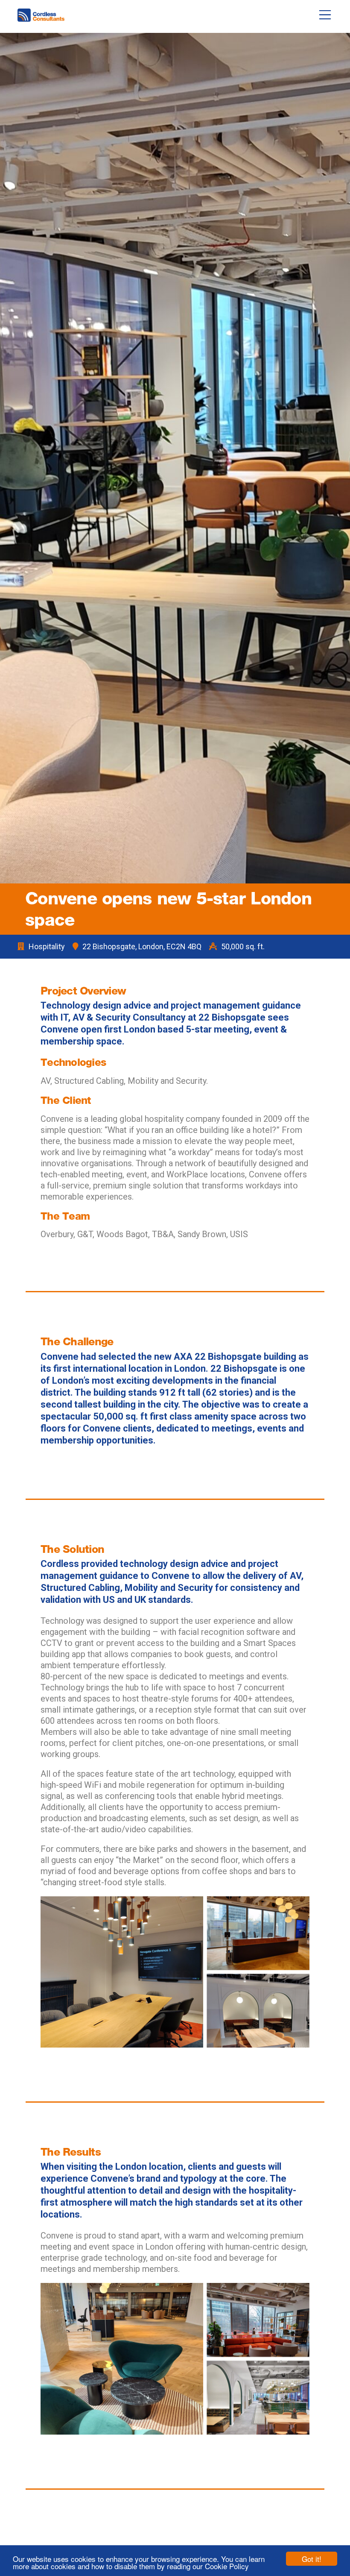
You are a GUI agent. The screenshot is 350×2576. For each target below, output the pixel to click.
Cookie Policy (227, 2566)
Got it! (312, 2559)
